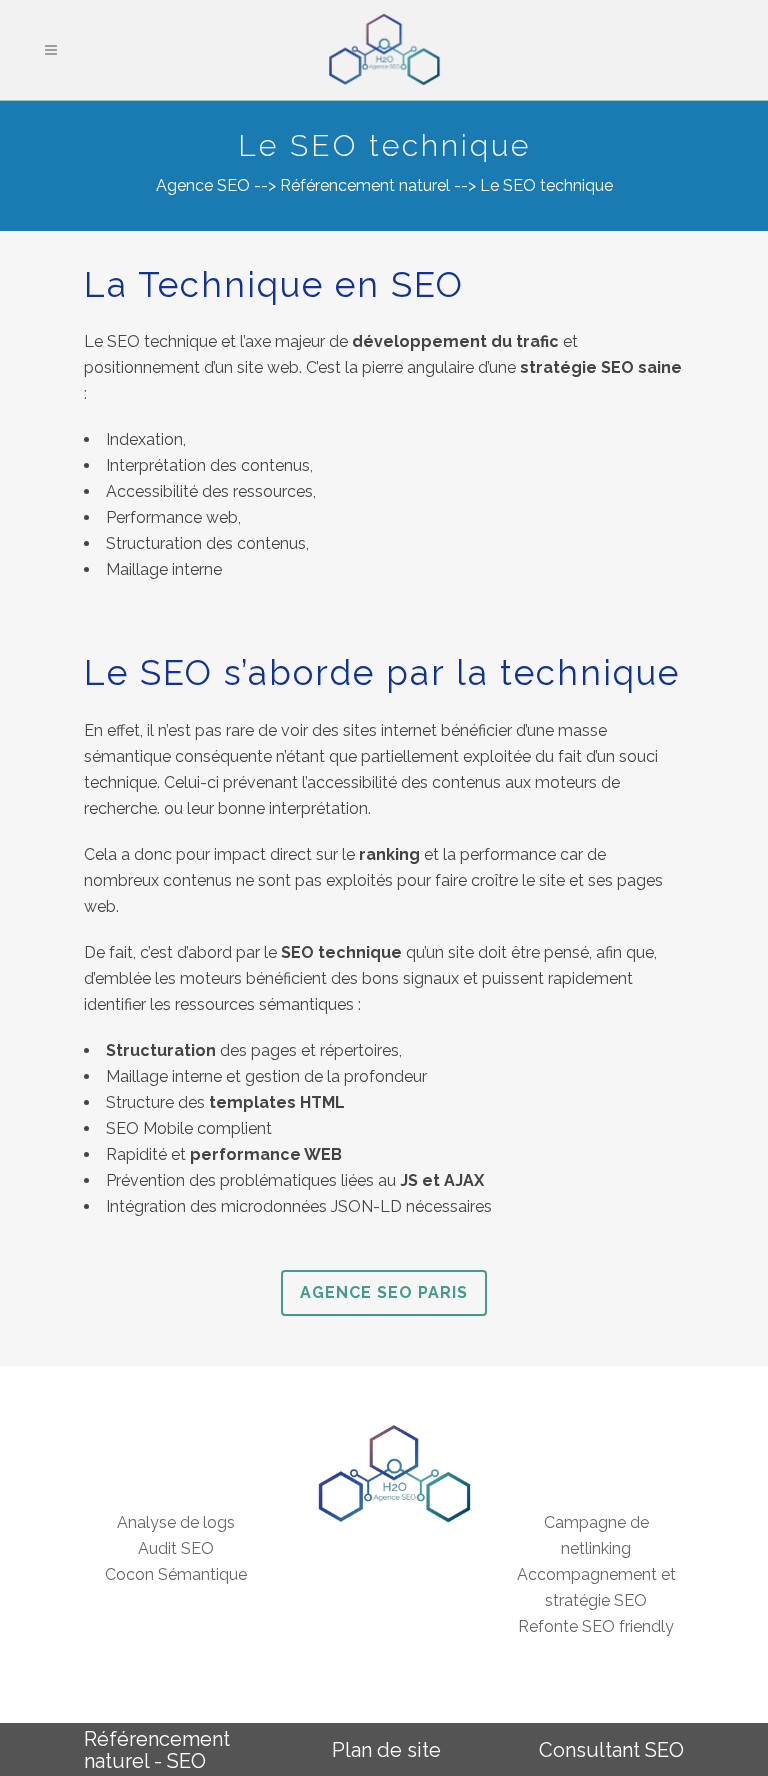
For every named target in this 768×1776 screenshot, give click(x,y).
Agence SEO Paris (384, 1292)
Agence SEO (203, 185)
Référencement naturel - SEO (157, 1750)
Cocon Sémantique (176, 1574)
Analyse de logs (176, 1522)
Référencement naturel (365, 185)
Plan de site (386, 1750)
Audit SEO (176, 1548)
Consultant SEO (611, 1750)
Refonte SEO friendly (596, 1626)
